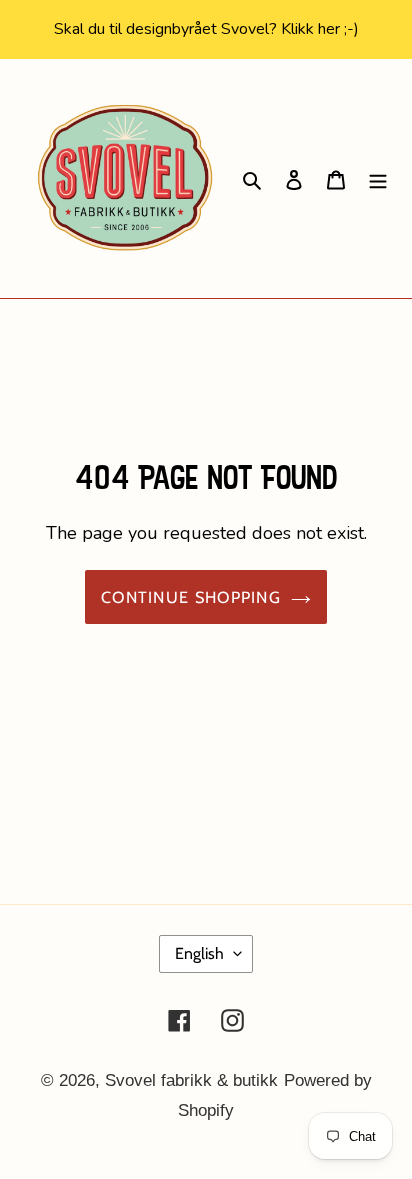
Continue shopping (191, 597)
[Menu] (378, 179)
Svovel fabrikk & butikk (191, 1080)
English (199, 953)
